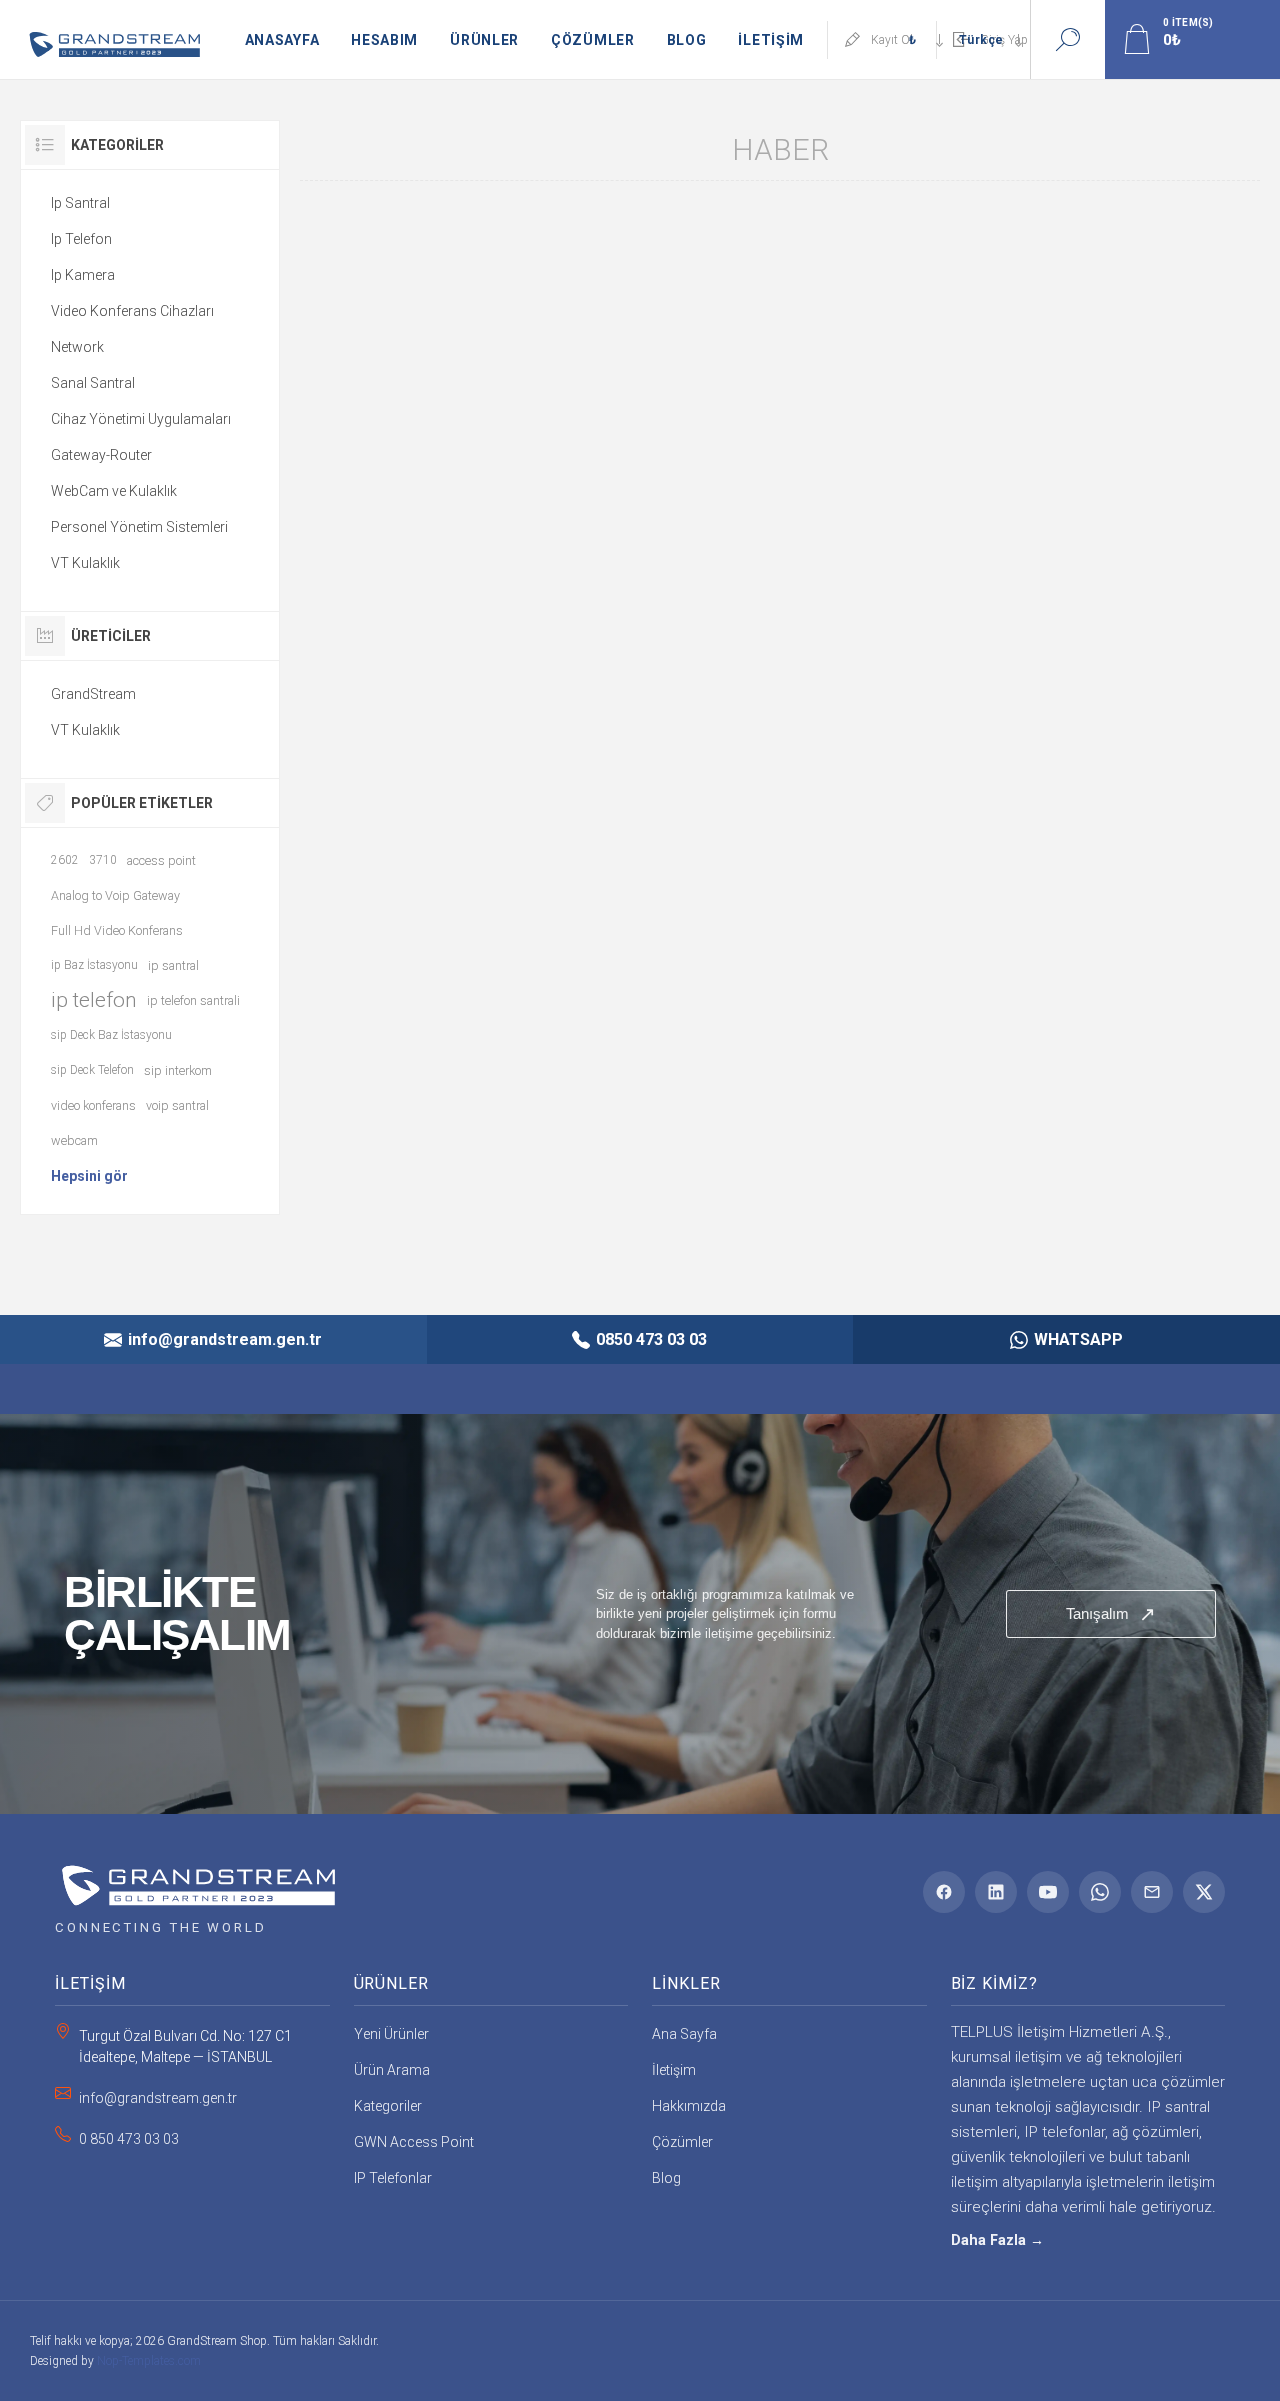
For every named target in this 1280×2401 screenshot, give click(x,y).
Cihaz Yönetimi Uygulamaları (141, 419)
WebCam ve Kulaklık (114, 491)
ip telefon (94, 1000)
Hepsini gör (89, 1176)
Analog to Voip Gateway (115, 895)
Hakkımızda (689, 2106)
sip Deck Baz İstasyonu (111, 1035)
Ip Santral (80, 203)
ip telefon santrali (193, 1000)
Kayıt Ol (892, 40)
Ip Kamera (83, 275)
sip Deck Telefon (92, 1070)
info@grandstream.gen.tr (158, 2098)
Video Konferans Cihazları (132, 311)
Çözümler (682, 2142)
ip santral (173, 965)
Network (77, 347)
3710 (103, 860)
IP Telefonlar (393, 2178)
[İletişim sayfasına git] (640, 1614)
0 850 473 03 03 (129, 2139)
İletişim (674, 2070)
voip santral (177, 1105)
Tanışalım (1111, 1614)
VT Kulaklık (85, 563)
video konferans (93, 1105)
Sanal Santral (93, 383)
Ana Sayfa (684, 2034)
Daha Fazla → (997, 2240)
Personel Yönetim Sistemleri (139, 527)
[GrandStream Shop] (195, 1878)
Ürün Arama (392, 2070)
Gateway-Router (101, 455)
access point (161, 860)
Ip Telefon (81, 239)
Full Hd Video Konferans (117, 930)
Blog (666, 2178)
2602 (65, 860)
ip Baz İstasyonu (94, 965)
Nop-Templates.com (149, 2361)
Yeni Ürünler (391, 2034)
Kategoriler (388, 2106)
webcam (74, 1140)
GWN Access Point (414, 2142)
